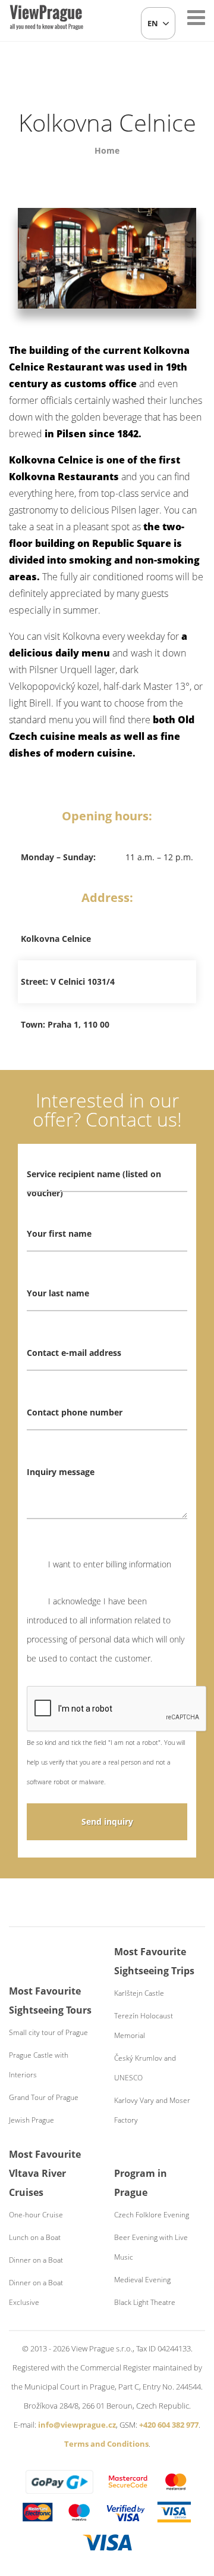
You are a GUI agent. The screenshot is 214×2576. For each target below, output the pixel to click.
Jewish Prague (32, 2120)
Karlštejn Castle (139, 1993)
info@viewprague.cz (77, 2425)
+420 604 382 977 (169, 2425)
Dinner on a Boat (36, 2260)
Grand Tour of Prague (44, 2097)
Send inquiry (107, 1821)
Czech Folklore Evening (152, 2215)
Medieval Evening (142, 2280)
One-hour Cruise (36, 2215)
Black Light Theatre (145, 2302)
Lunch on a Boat (35, 2237)
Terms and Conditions (106, 2444)
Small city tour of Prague (48, 2032)
